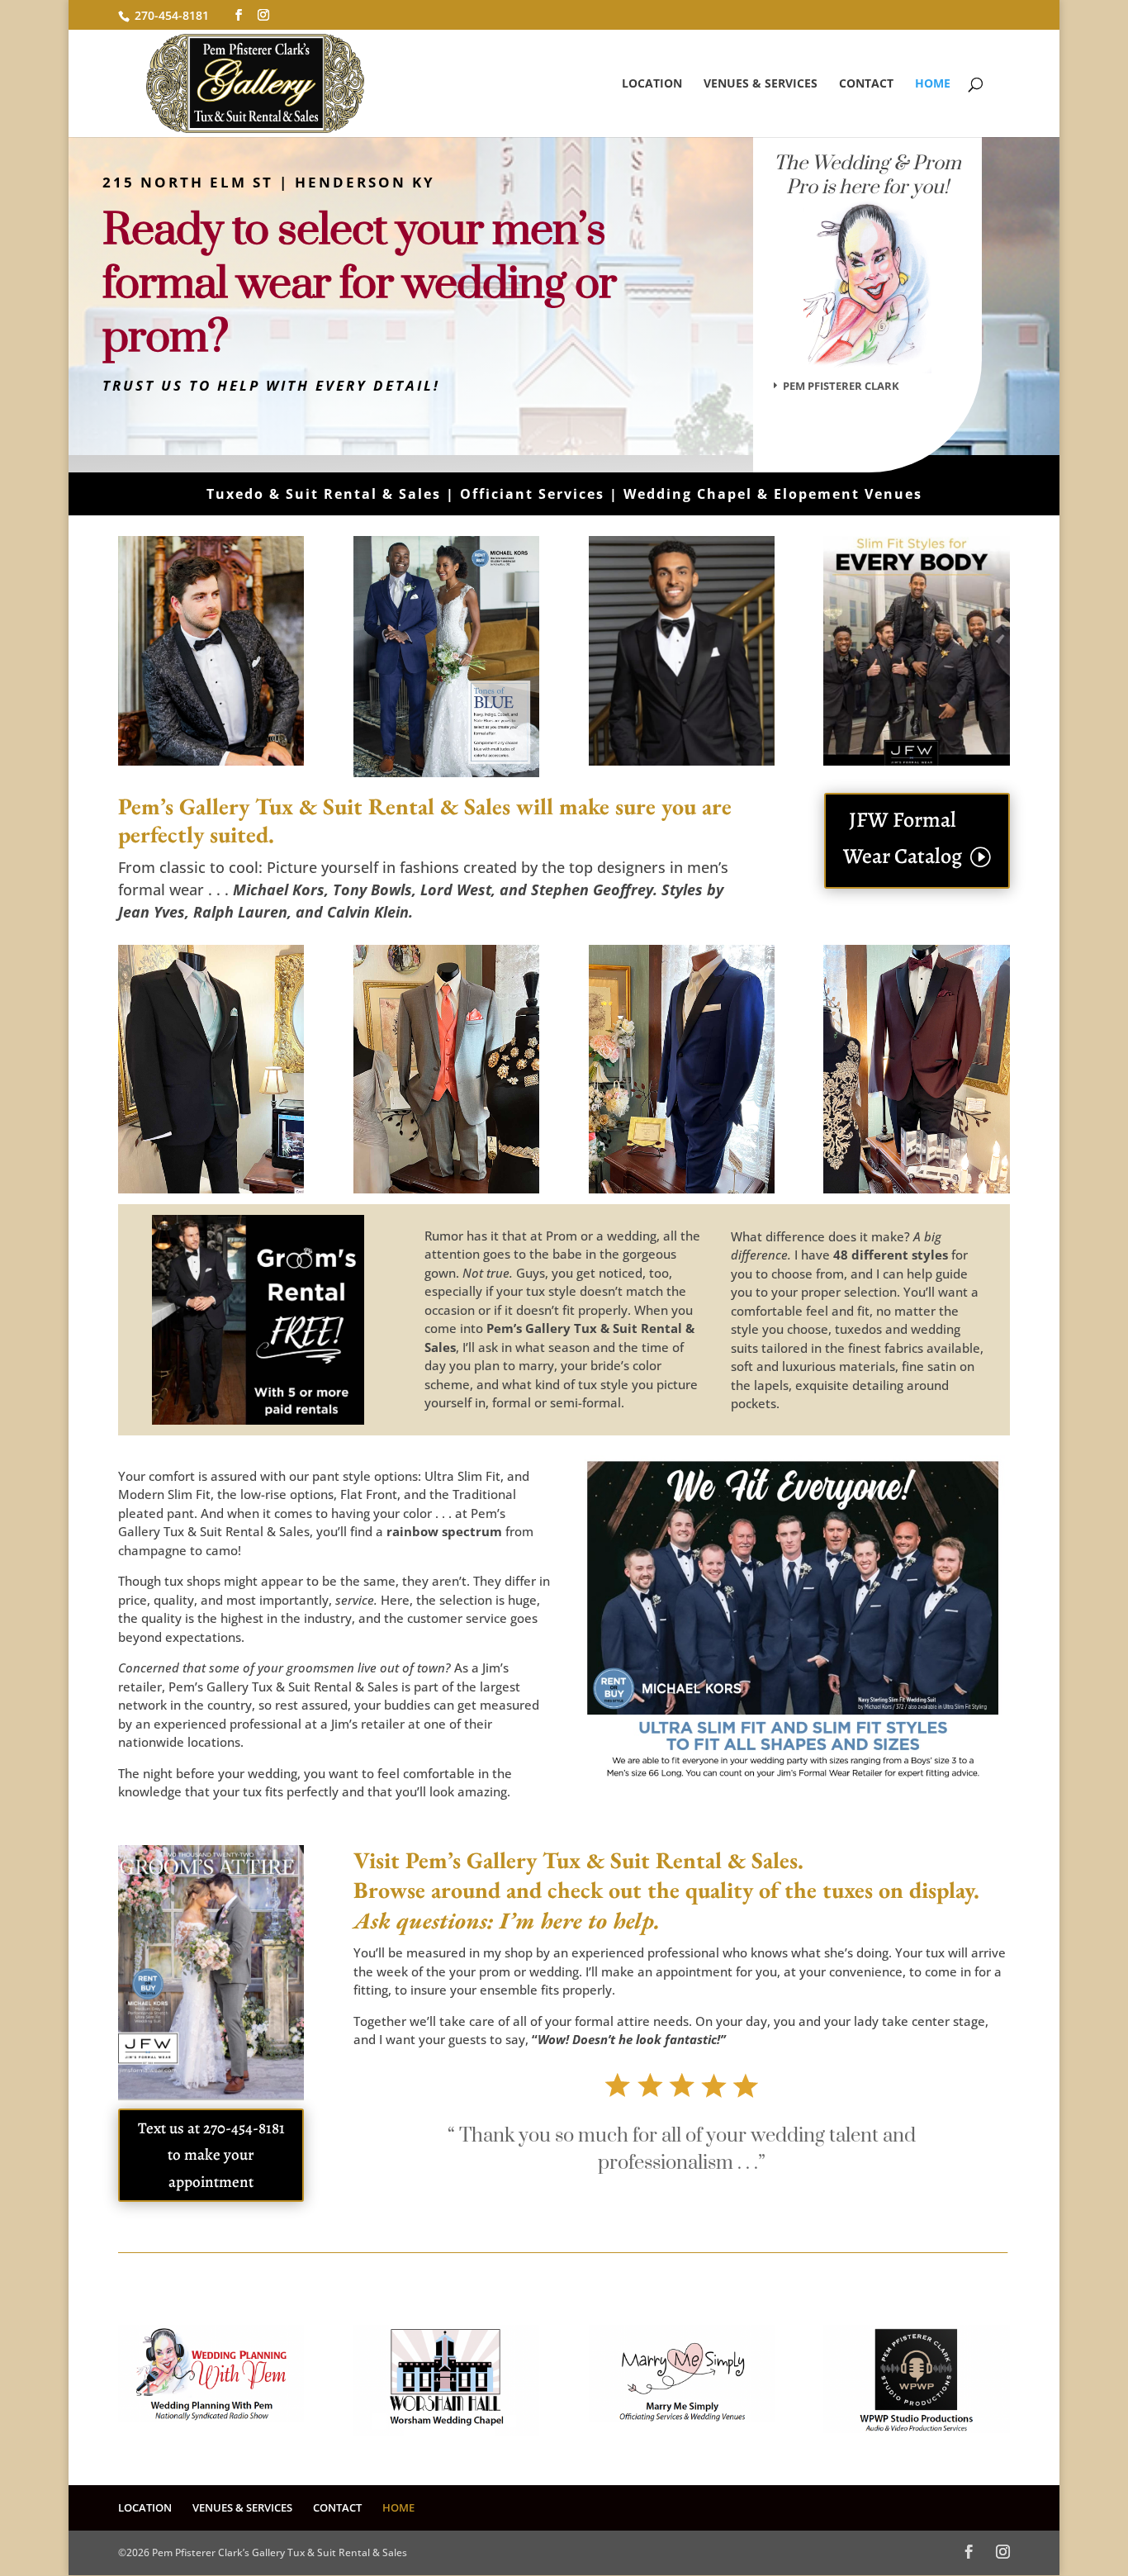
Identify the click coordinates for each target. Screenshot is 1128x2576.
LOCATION (652, 84)
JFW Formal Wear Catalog (903, 838)
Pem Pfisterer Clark (841, 386)
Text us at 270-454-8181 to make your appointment (211, 2155)
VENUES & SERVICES (761, 84)
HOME (933, 84)
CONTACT (866, 84)
